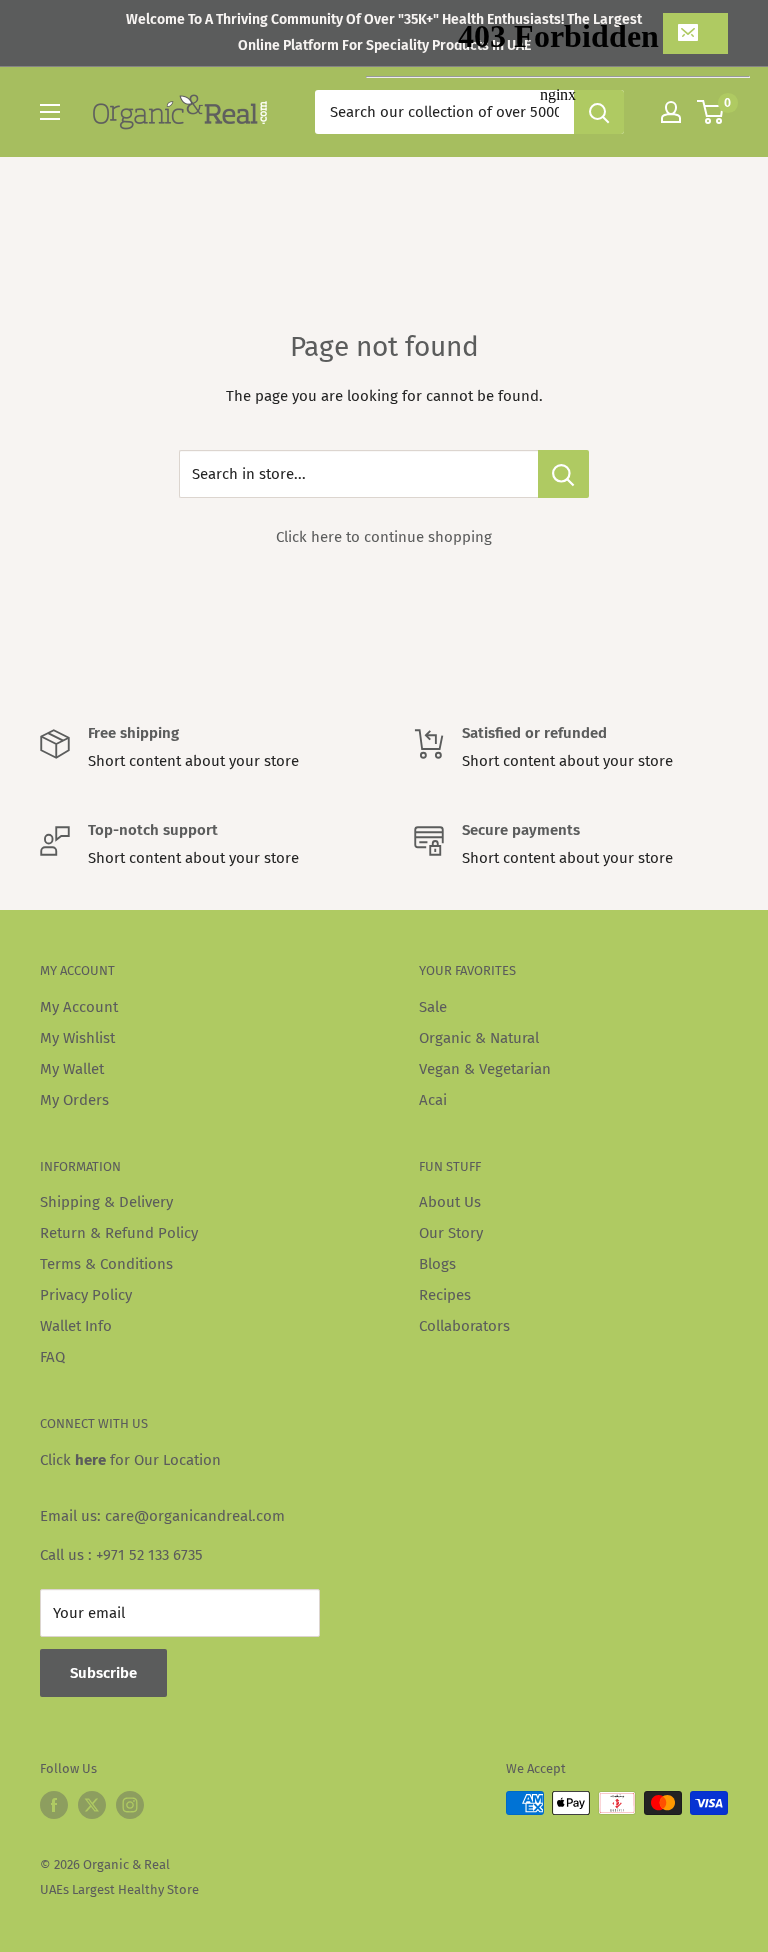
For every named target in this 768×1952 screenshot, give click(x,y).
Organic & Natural (479, 1038)
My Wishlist (77, 1038)
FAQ (52, 1357)
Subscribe (103, 1673)
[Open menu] (50, 112)
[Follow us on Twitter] (92, 1805)
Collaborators (464, 1326)
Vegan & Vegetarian (485, 1069)
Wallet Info (76, 1326)
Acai (433, 1100)
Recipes (445, 1295)
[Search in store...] (563, 474)
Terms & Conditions (106, 1264)
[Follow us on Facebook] (54, 1805)
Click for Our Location (130, 1460)
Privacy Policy (86, 1295)
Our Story (451, 1233)
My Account (79, 1007)
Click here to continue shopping (384, 537)
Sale (433, 1007)
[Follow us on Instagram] (130, 1805)
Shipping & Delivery (106, 1202)
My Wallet (72, 1069)
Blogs (437, 1264)
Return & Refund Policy (119, 1233)
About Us (450, 1202)
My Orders (74, 1100)
